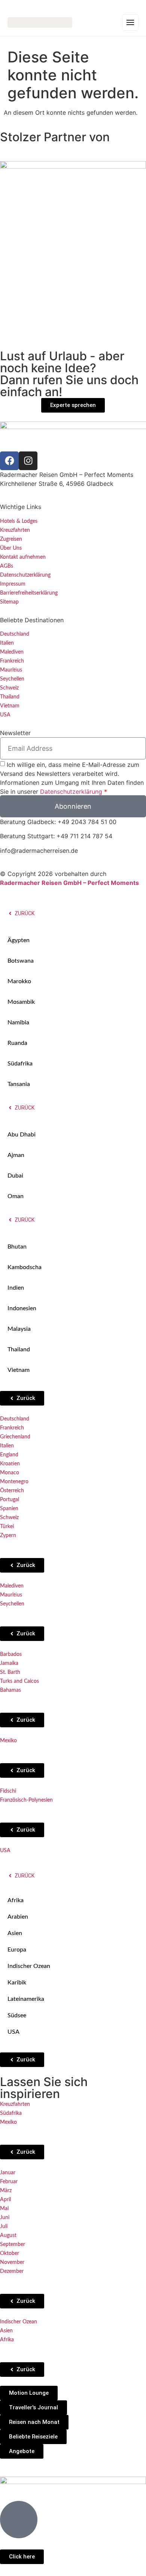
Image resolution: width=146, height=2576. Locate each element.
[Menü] (130, 22)
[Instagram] (28, 461)
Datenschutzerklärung (71, 792)
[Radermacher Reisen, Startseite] (40, 23)
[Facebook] (9, 461)
